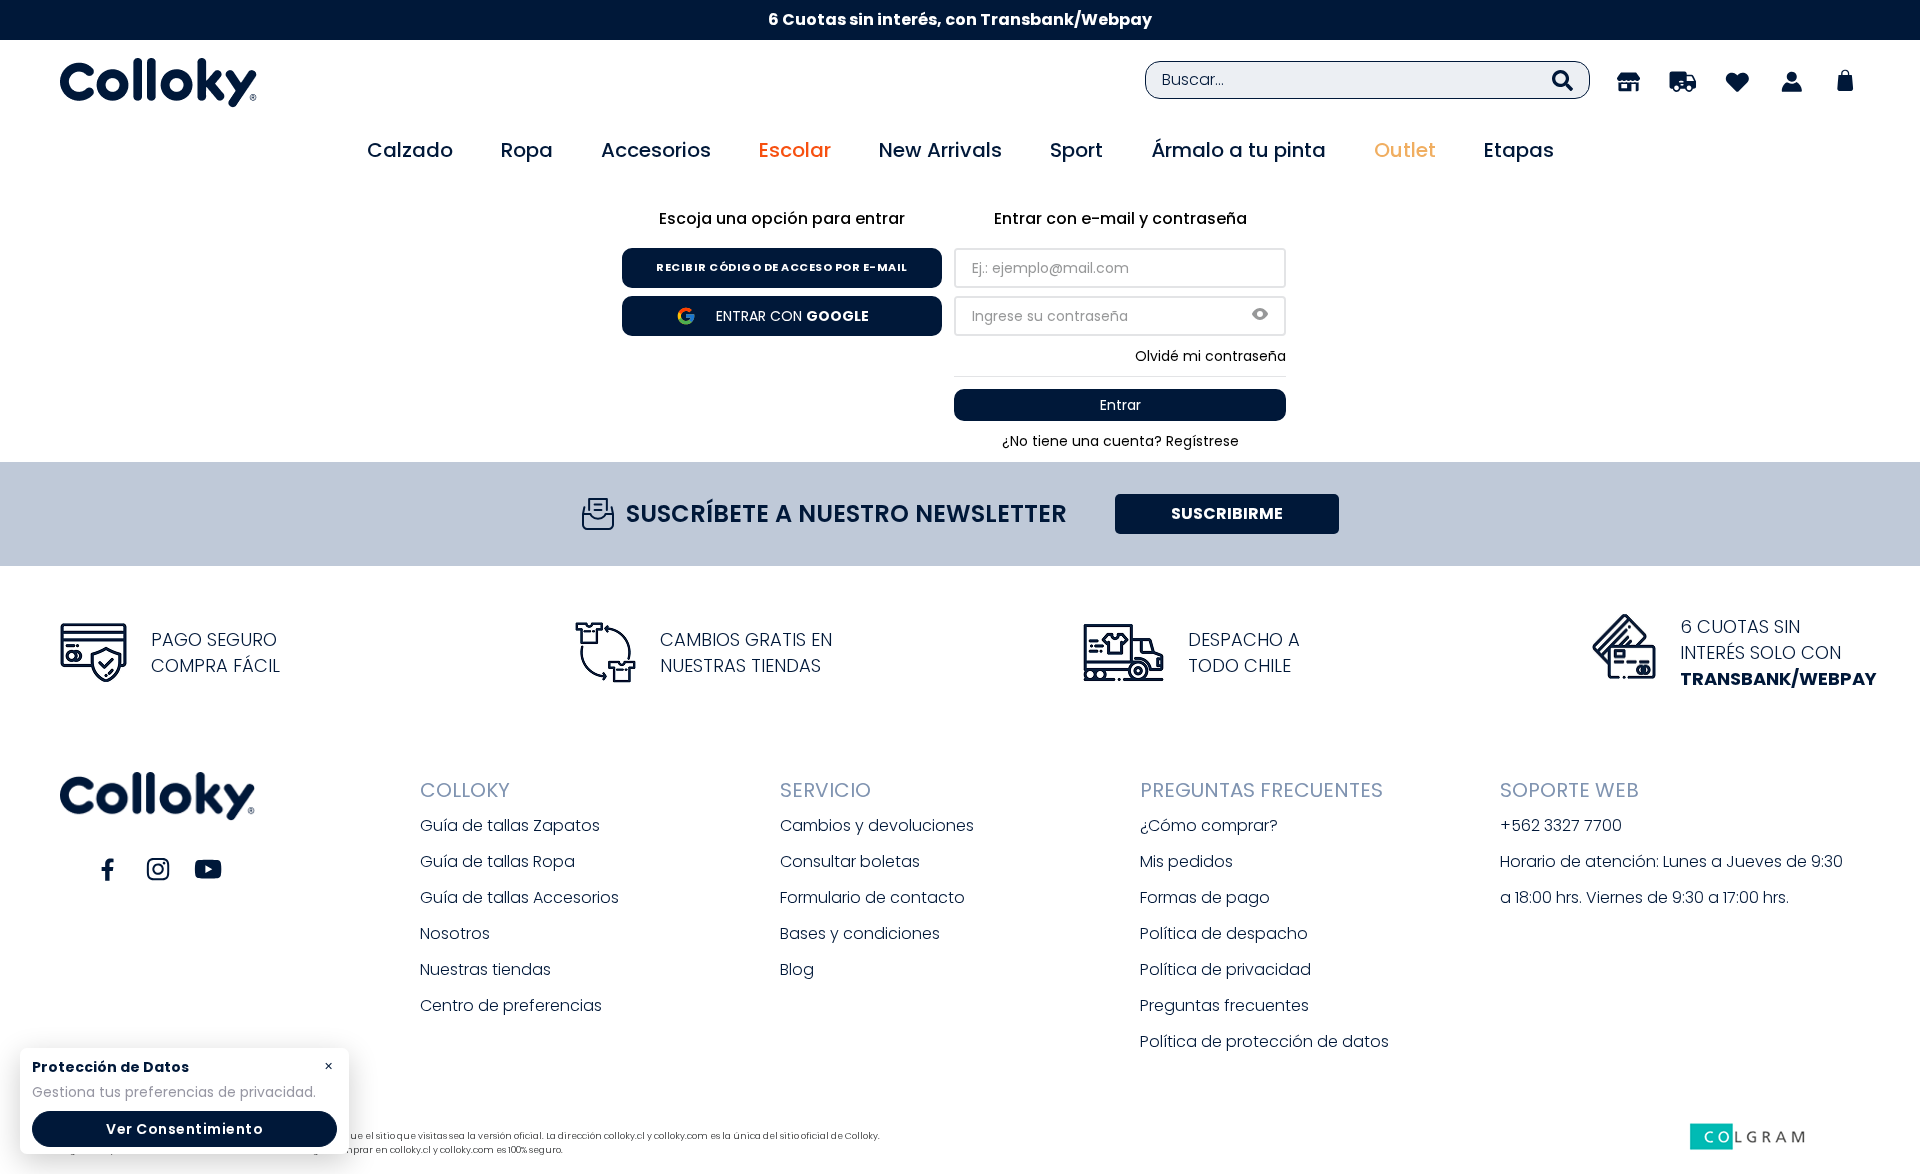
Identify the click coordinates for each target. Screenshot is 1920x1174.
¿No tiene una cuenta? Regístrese (1120, 441)
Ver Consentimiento (184, 1129)
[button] (1260, 315)
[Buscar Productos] (1562, 80)
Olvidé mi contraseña (1210, 356)
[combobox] (1367, 80)
